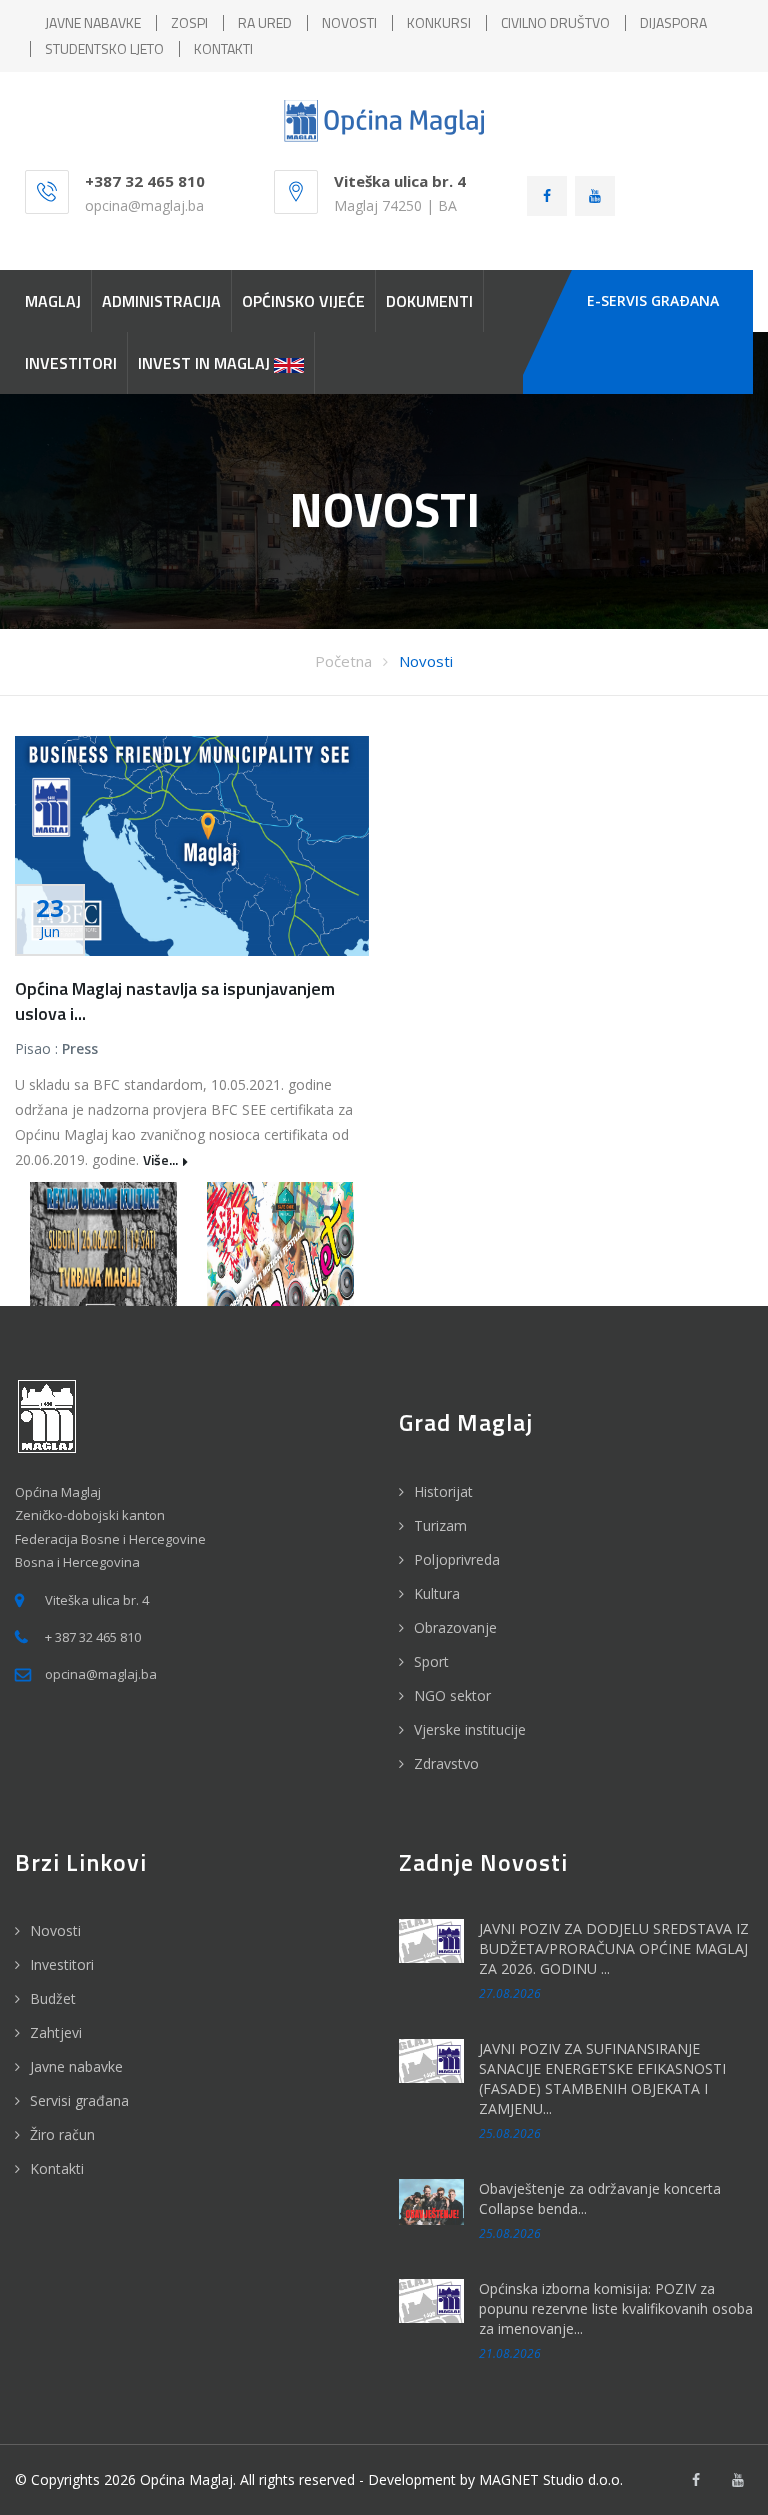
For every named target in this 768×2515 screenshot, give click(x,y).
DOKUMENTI (429, 301)
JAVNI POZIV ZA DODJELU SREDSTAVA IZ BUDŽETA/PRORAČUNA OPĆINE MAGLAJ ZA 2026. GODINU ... (614, 1948)
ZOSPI (189, 22)
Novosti (426, 661)
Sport (431, 1661)
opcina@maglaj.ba (144, 205)
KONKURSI (439, 22)
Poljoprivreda (457, 1559)
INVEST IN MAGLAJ (206, 363)
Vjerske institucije (470, 1729)
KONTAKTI (223, 48)
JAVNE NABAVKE (93, 22)
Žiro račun (62, 2134)
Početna (343, 661)
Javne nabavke (76, 2066)
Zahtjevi (56, 2032)
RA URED (265, 22)
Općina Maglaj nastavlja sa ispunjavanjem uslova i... (175, 1001)
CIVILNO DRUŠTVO (555, 22)
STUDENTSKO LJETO (104, 48)
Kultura (437, 1593)
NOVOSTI (349, 22)
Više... (160, 1159)
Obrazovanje (455, 1627)
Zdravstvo (446, 1763)
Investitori (62, 1964)
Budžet (53, 1998)
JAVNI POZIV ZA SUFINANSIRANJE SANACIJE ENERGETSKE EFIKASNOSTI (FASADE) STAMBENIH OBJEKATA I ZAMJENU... (602, 2078)
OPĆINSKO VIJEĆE (303, 301)
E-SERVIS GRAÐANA (653, 300)
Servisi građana (79, 2100)
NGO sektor (452, 1695)
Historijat (443, 1491)
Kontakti (57, 2168)
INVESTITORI (71, 363)
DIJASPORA (673, 22)
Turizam (440, 1525)
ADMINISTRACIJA (161, 301)
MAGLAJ (53, 301)
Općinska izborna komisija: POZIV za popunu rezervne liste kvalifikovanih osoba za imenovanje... (616, 2308)
